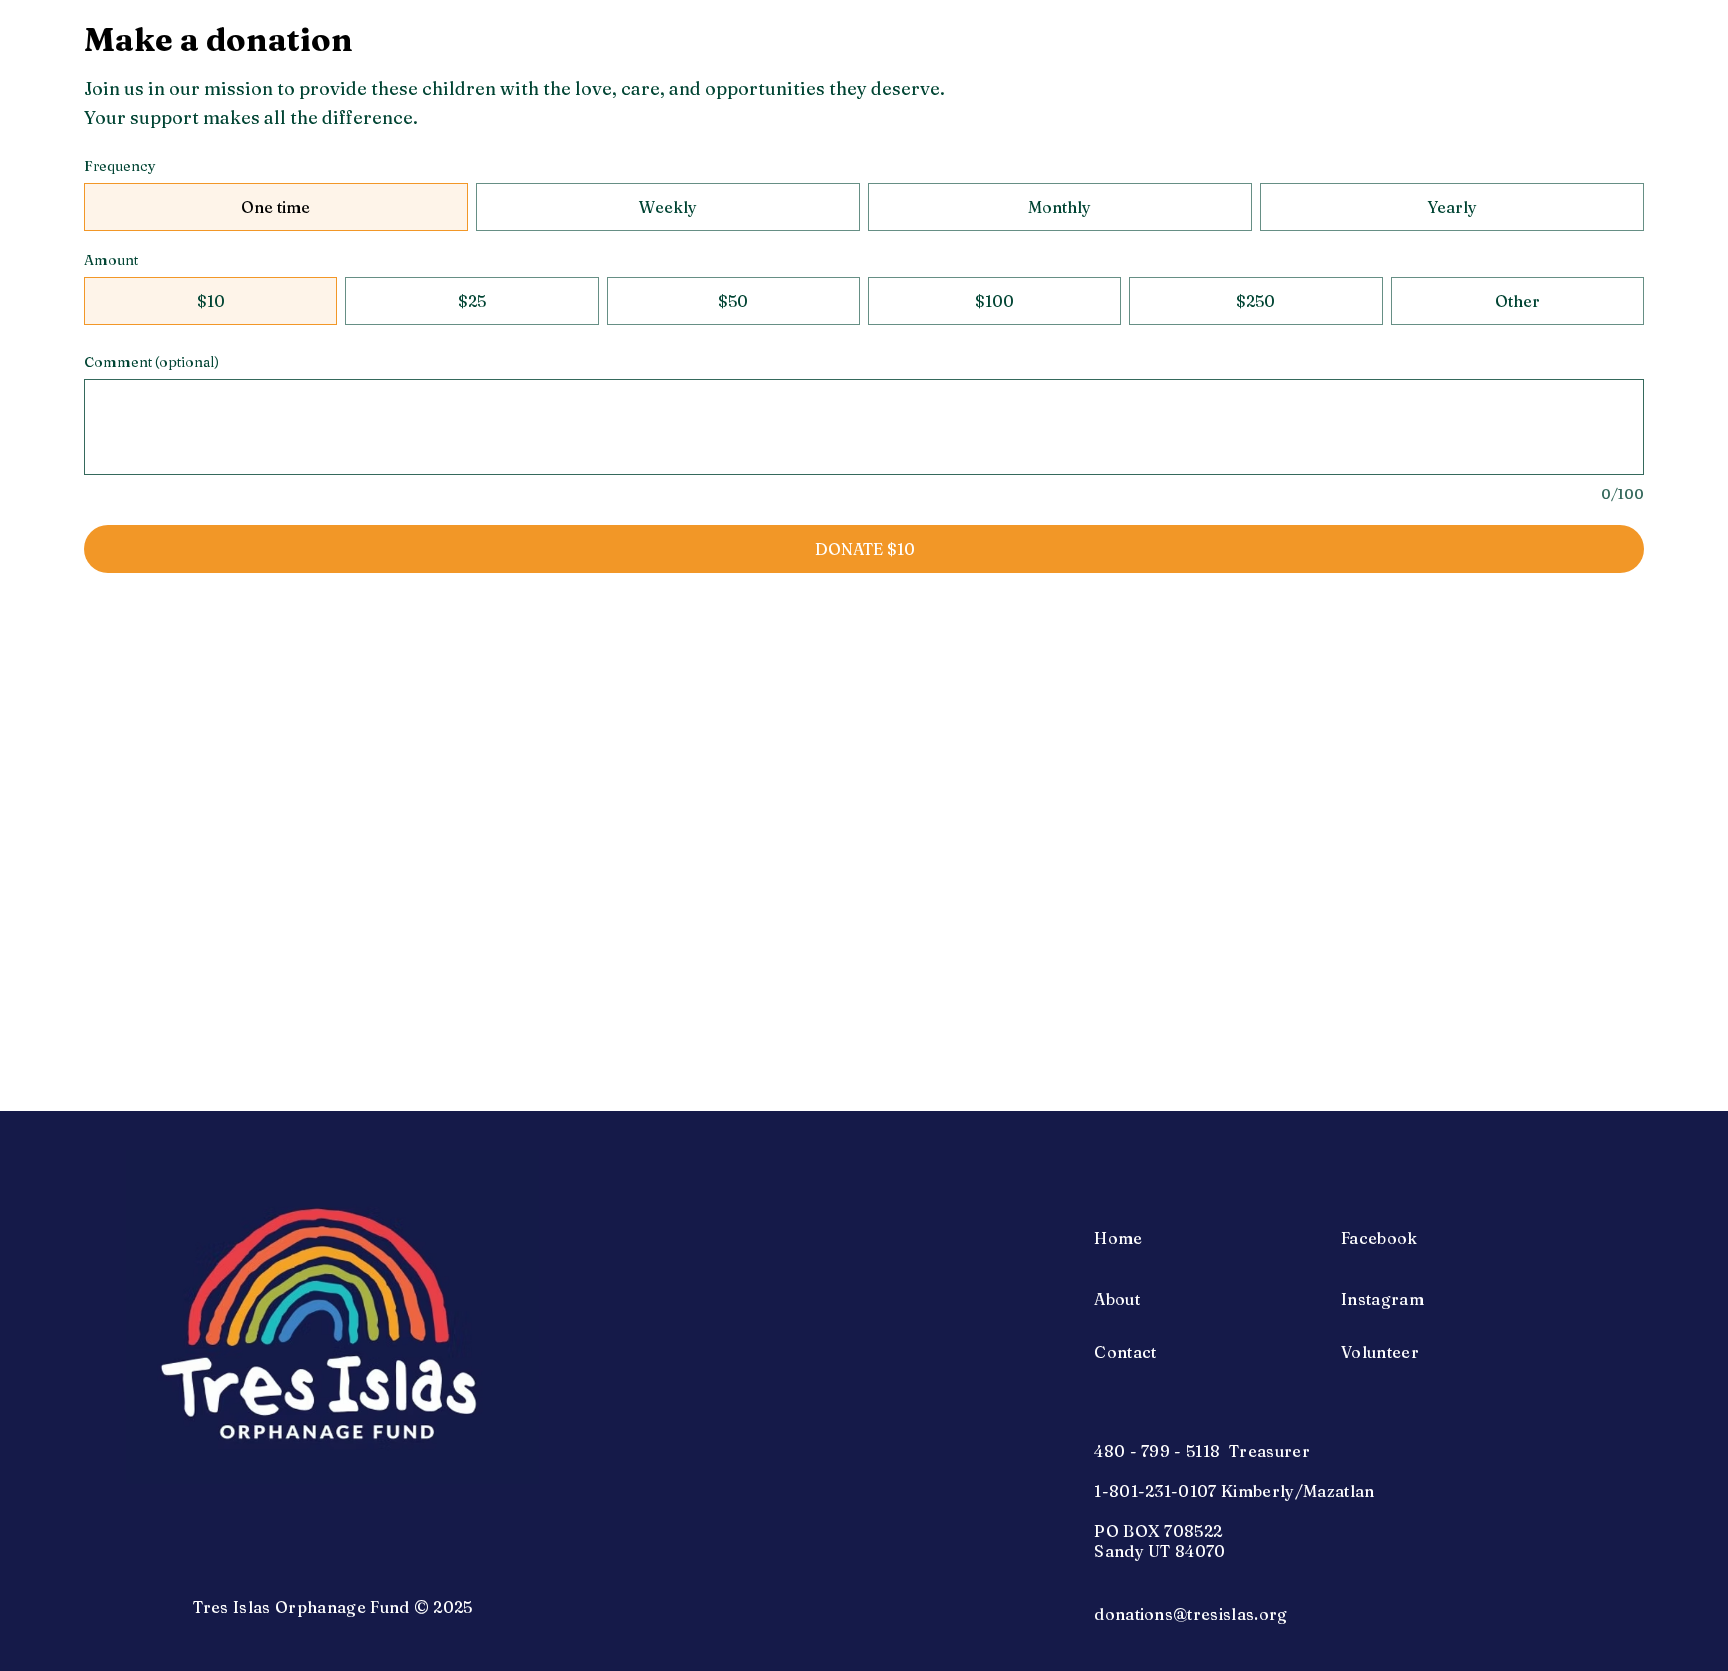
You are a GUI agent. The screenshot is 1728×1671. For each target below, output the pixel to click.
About (1117, 1299)
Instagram (1382, 1299)
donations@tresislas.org (1190, 1614)
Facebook (1379, 1238)
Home (1118, 1238)
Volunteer (1380, 1352)
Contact (1125, 1352)
